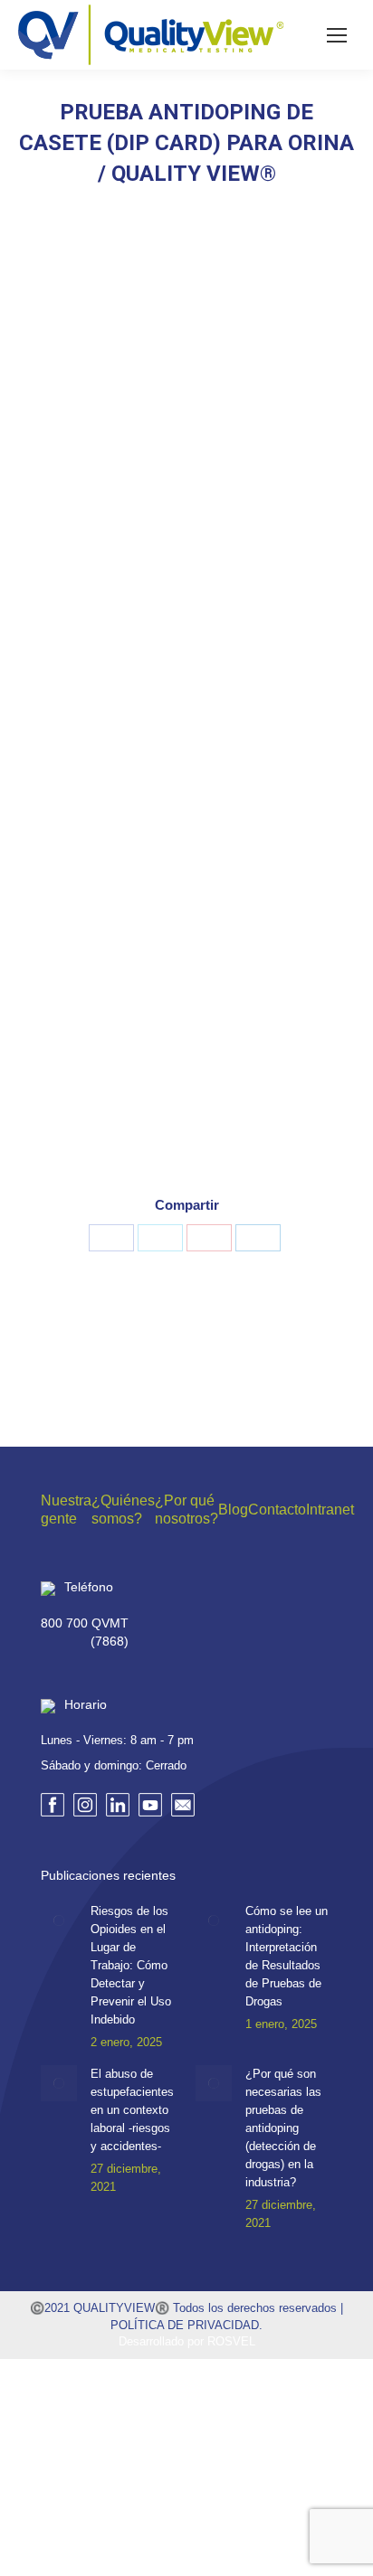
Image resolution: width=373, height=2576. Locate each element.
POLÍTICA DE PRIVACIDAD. (186, 2325)
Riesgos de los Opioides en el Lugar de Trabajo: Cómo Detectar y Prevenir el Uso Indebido (131, 1965)
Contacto (277, 1510)
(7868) (110, 1641)
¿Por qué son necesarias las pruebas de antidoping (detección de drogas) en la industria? (283, 2128)
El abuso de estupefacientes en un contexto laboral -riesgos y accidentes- (132, 2110)
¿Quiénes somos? (123, 1510)
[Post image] (59, 1920)
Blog (233, 1510)
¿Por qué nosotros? (186, 1510)
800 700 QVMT (85, 1623)
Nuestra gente (66, 1510)
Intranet (330, 1510)
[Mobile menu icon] (337, 35)
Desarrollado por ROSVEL (187, 2341)
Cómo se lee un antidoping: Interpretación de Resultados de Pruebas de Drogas (287, 1956)
